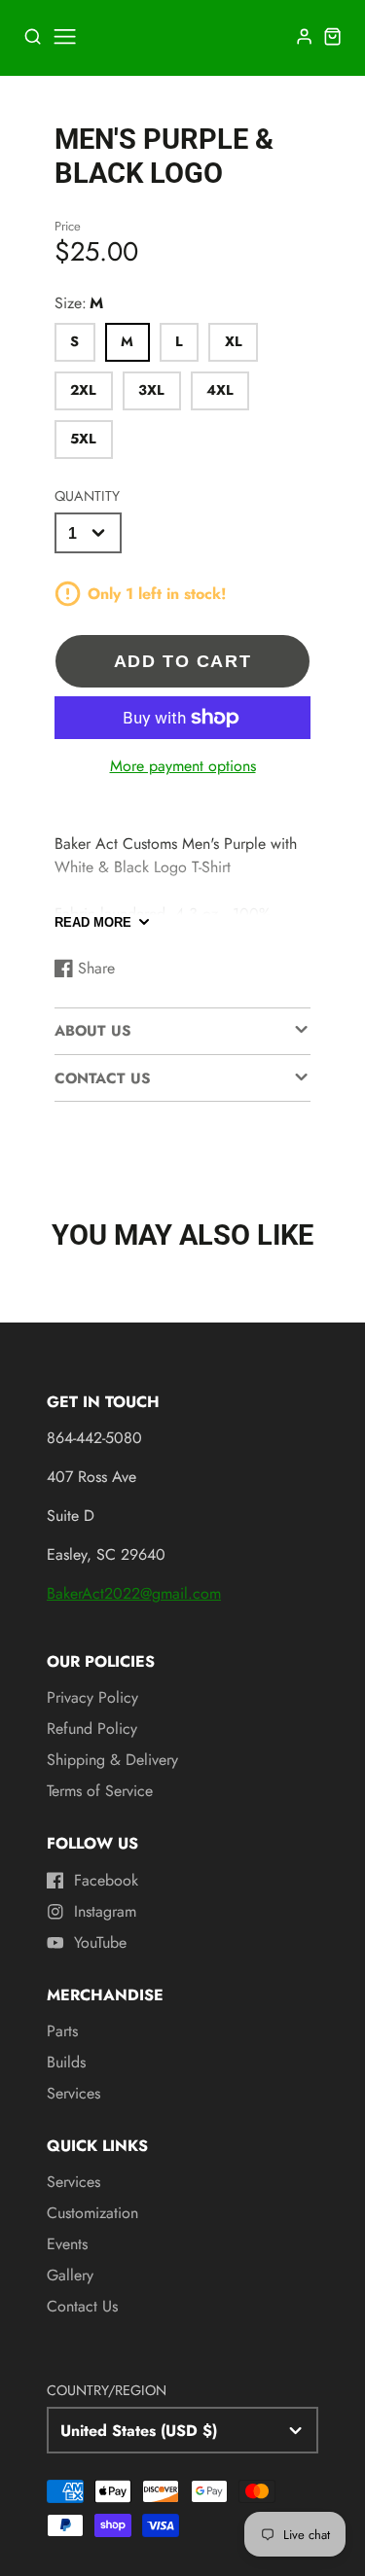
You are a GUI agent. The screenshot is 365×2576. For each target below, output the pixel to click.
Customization (92, 2213)
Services (73, 2093)
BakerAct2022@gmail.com (134, 1593)
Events (67, 2244)
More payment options (183, 766)
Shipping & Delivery (112, 1760)
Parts (62, 2031)
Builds (66, 2062)
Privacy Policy (92, 1697)
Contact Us (82, 2306)
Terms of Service (100, 1791)
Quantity (87, 496)
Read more (93, 922)
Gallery (70, 2275)
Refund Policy (92, 1729)
